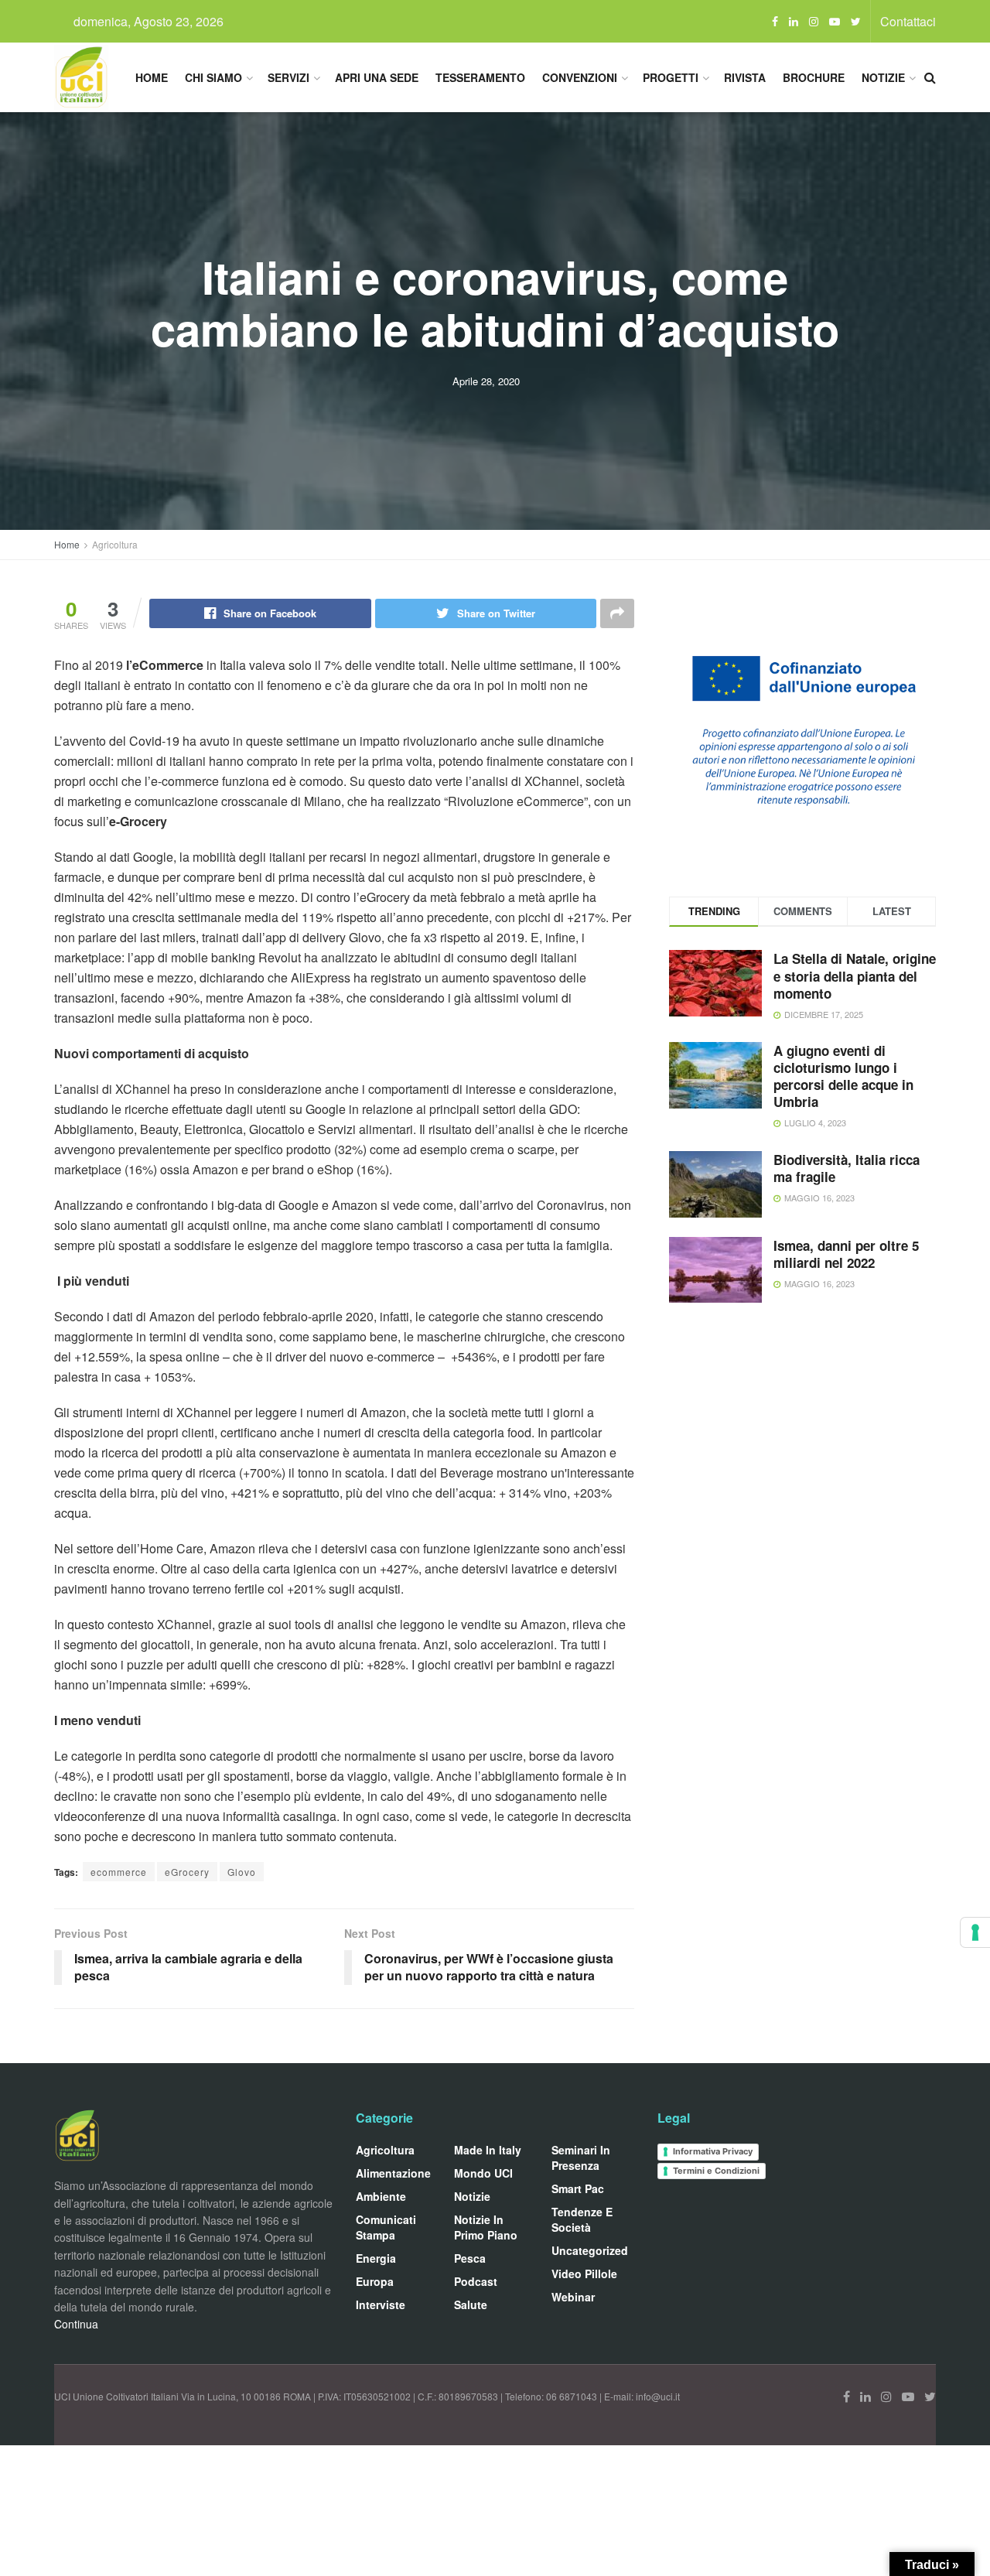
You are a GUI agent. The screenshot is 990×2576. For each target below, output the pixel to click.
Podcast (476, 2281)
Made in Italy (488, 2150)
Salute (471, 2304)
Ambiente (381, 2196)
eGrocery (187, 1872)
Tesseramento (480, 77)
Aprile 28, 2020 (486, 381)
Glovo (242, 1872)
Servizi (288, 77)
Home (152, 77)
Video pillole (584, 2274)
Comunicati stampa (386, 2227)
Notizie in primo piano (486, 2227)
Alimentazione (393, 2173)
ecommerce (119, 1872)
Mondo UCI (483, 2173)
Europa (375, 2281)
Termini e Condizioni (716, 2171)
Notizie (883, 77)
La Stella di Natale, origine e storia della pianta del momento (855, 975)
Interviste (381, 2304)
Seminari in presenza (581, 2157)
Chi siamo (213, 77)
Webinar (573, 2297)
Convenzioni (580, 77)
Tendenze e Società (582, 2219)
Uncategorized (590, 2250)
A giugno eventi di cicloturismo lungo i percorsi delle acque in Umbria (843, 1076)
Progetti (671, 77)
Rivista (745, 77)
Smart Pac (578, 2188)
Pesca (470, 2258)
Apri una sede (377, 77)
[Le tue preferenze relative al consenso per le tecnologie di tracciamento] (975, 1932)
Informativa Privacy (713, 2151)
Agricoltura (115, 544)
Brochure (814, 77)
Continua (76, 2324)
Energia (376, 2258)
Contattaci (908, 21)
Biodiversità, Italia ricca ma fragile (847, 1168)
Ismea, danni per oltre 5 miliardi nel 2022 (846, 1254)
